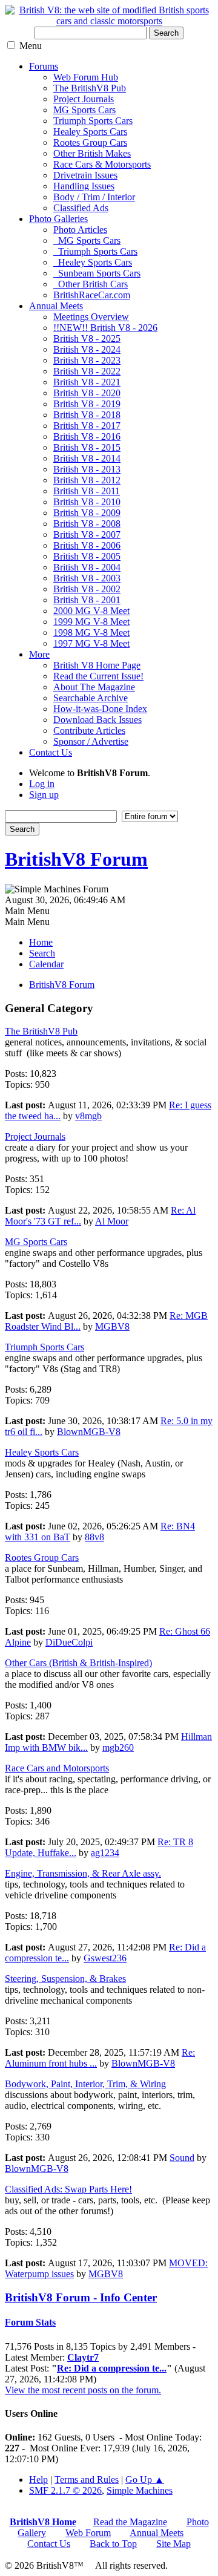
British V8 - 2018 (87, 415)
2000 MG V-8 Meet (91, 611)
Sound (182, 2158)
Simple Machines (140, 2490)
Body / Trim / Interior (94, 197)
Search (166, 33)
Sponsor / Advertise (91, 741)
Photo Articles (80, 230)
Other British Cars (91, 284)
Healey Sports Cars (90, 132)
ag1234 (105, 1853)
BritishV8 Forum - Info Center (81, 2297)
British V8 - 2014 (87, 458)
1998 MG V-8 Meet (91, 633)
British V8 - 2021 (87, 382)
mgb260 (118, 1747)
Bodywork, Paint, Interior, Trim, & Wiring (85, 2084)
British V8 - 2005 (87, 556)
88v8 (94, 1537)
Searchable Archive (91, 698)
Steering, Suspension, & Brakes (65, 1979)
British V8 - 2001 (87, 600)
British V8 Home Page (97, 665)
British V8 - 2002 (87, 589)
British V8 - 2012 (87, 480)
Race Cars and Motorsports (57, 1768)
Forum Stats (30, 2322)
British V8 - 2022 (87, 371)
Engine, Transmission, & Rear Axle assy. (83, 1873)
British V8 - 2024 (87, 349)
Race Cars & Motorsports (102, 164)
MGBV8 (112, 1326)
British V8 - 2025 (87, 338)
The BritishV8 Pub (90, 88)
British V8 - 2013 (87, 469)
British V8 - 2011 (87, 491)
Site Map (173, 2544)
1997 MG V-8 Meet (91, 643)
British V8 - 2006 (87, 545)
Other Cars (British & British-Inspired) (78, 1663)
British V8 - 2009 (87, 513)
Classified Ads (81, 208)
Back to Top (113, 2544)
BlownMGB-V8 (89, 1432)
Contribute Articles (89, 731)
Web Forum (88, 2533)
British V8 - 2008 (87, 524)
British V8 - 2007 (87, 534)
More (39, 654)
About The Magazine (94, 687)
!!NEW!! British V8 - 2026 (105, 328)
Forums (44, 66)
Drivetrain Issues (85, 175)
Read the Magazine (130, 2522)
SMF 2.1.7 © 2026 (65, 2490)
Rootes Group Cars (90, 142)
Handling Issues (84, 186)
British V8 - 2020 (87, 393)
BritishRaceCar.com (92, 295)
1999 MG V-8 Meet (91, 622)
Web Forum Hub (86, 77)
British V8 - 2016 (87, 436)
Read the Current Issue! (98, 676)
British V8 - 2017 (87, 426)
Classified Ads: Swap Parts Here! (68, 2189)
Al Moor (112, 1221)
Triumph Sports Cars (93, 121)
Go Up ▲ (145, 2480)
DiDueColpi (69, 1642)
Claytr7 (83, 2357)
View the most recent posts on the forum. (83, 2390)
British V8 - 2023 (87, 360)
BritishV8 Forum (76, 859)
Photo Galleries (58, 219)
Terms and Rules (87, 2480)
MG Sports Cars (84, 110)
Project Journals (84, 99)
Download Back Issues (97, 720)
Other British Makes (92, 153)
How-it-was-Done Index (100, 709)
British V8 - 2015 (87, 447)
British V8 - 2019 (87, 404)
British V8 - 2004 (87, 567)
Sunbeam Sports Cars (97, 273)
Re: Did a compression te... (112, 2368)
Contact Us (51, 752)
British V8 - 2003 (87, 578)
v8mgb (88, 1116)
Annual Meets (56, 306)
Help (38, 2480)
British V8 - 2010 (87, 502)
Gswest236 (105, 1958)
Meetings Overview (91, 317)
